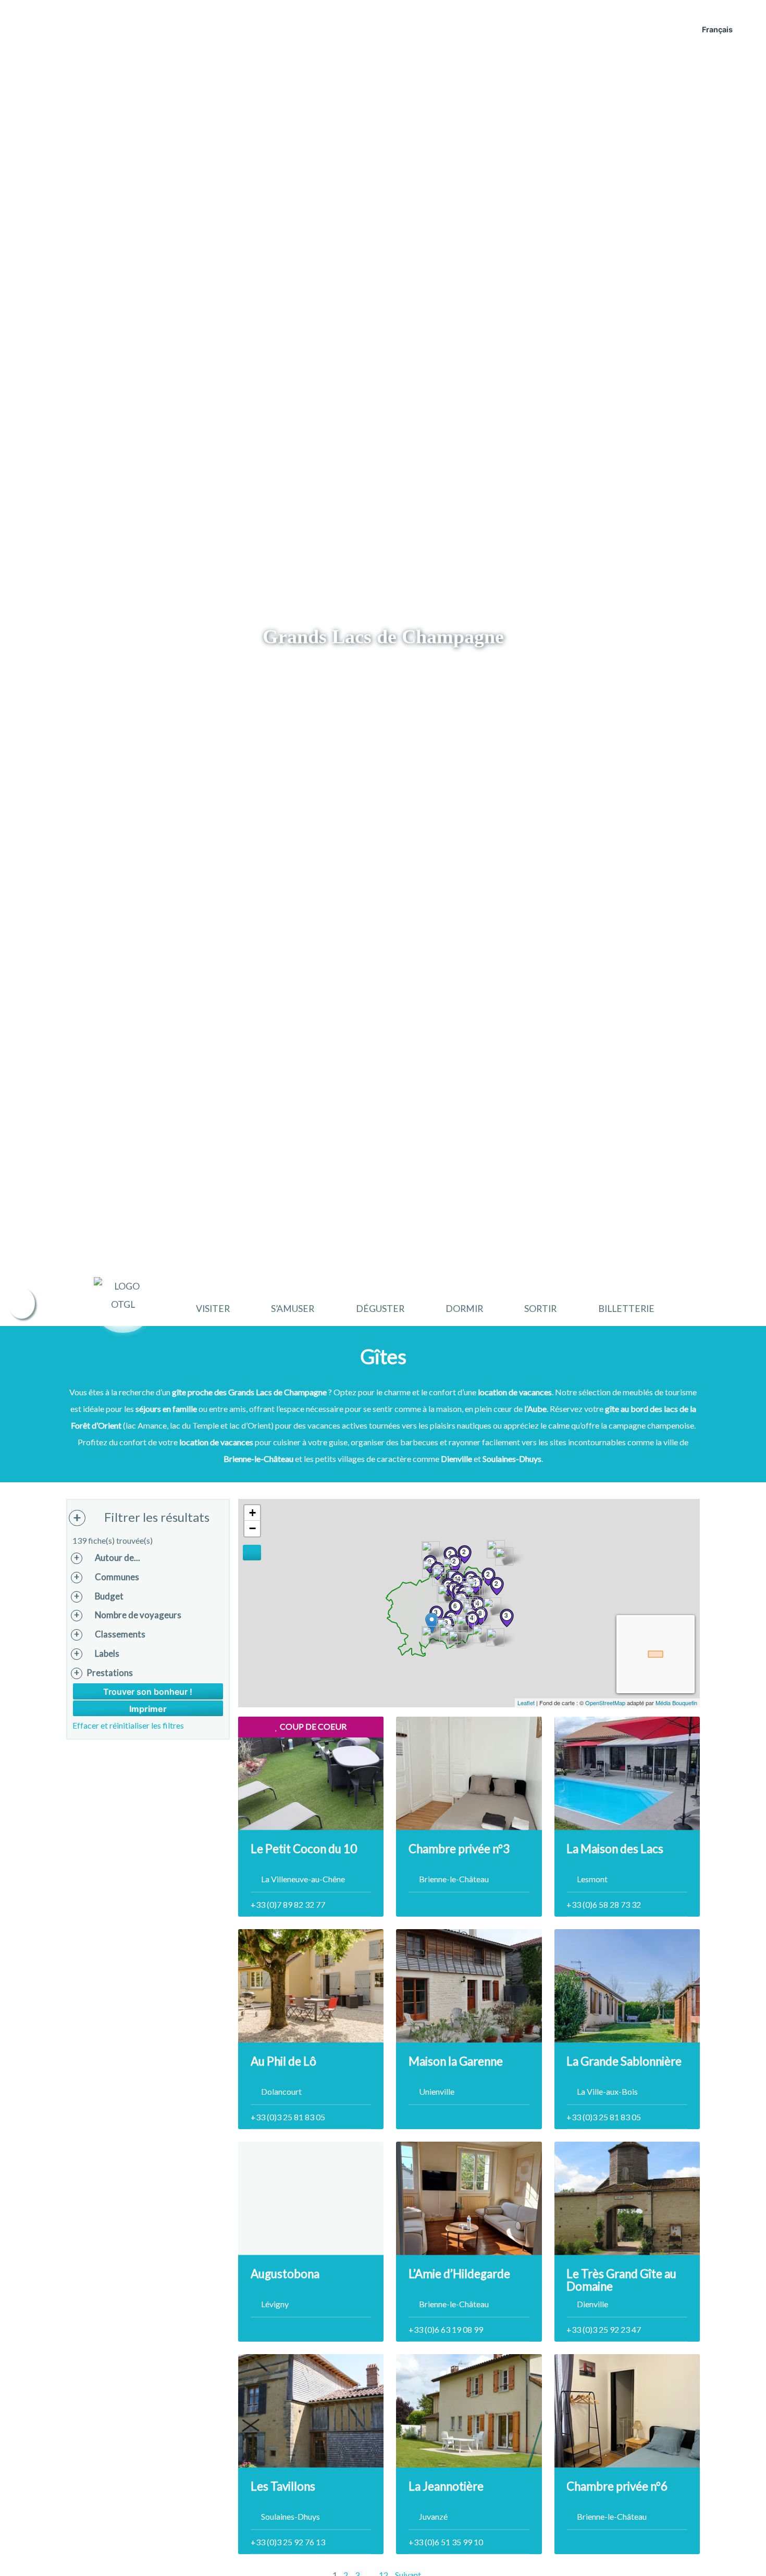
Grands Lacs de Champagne (383, 636)
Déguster (380, 1309)
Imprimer (148, 1709)
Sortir (540, 1309)
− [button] (252, 1528)
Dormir (464, 1309)
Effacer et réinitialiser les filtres (128, 1725)
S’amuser (293, 1309)
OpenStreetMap (605, 1703)
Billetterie (626, 1309)
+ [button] (252, 1513)
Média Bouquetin (676, 1703)
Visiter (213, 1309)
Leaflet (526, 1703)
